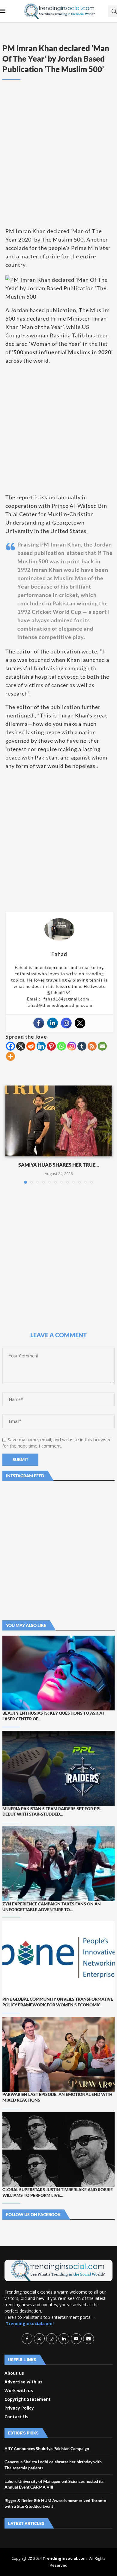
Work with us (19, 2391)
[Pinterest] (51, 1046)
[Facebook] (39, 1023)
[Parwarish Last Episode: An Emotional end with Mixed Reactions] (58, 2054)
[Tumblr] (82, 1046)
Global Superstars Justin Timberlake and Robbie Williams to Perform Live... (58, 2192)
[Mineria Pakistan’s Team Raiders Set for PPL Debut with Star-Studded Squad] (58, 1768)
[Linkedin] (52, 1023)
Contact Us (16, 2417)
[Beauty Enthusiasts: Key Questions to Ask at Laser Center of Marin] (58, 1673)
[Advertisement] (58, 162)
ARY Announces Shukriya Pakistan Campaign (47, 2448)
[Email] (102, 1046)
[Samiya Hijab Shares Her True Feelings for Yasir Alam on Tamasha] (58, 1121)
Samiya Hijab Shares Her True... (59, 1165)
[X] (21, 1046)
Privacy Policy (19, 2408)
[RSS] (92, 1046)
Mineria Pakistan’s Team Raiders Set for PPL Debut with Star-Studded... (52, 1811)
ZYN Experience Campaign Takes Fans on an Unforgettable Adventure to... (52, 1907)
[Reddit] (31, 1046)
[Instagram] (66, 1023)
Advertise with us (24, 2382)
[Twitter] (80, 1023)
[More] (10, 1056)
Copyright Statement (28, 2399)
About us (14, 2373)
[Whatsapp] (61, 1046)
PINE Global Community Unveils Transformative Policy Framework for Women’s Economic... (58, 2002)
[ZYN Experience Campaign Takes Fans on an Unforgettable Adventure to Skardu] (58, 1863)
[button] (10, 1134)
